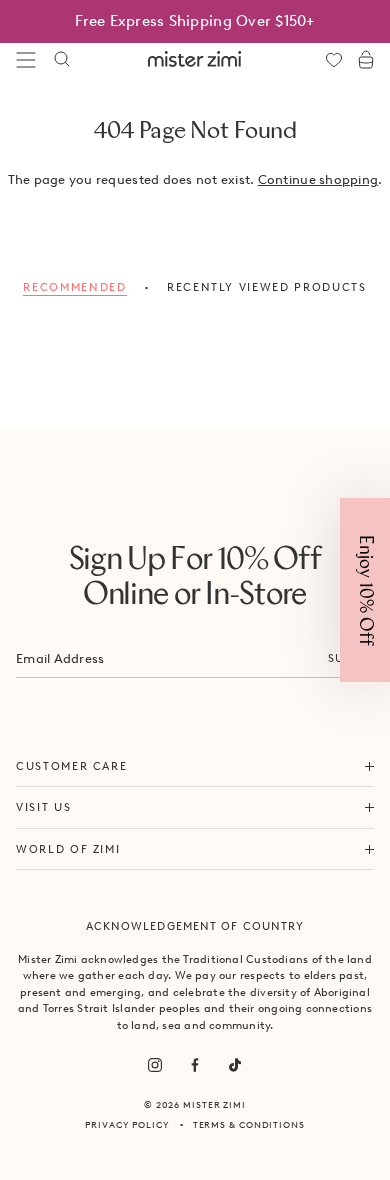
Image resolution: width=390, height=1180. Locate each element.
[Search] (62, 60)
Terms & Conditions (249, 1124)
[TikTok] (235, 1065)
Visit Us (43, 807)
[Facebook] (195, 1065)
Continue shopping (318, 179)
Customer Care (71, 766)
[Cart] (366, 60)
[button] (365, 590)
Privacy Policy (127, 1124)
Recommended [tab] (74, 287)
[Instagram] (155, 1065)
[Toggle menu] (26, 60)
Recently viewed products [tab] (267, 287)
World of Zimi (68, 849)
